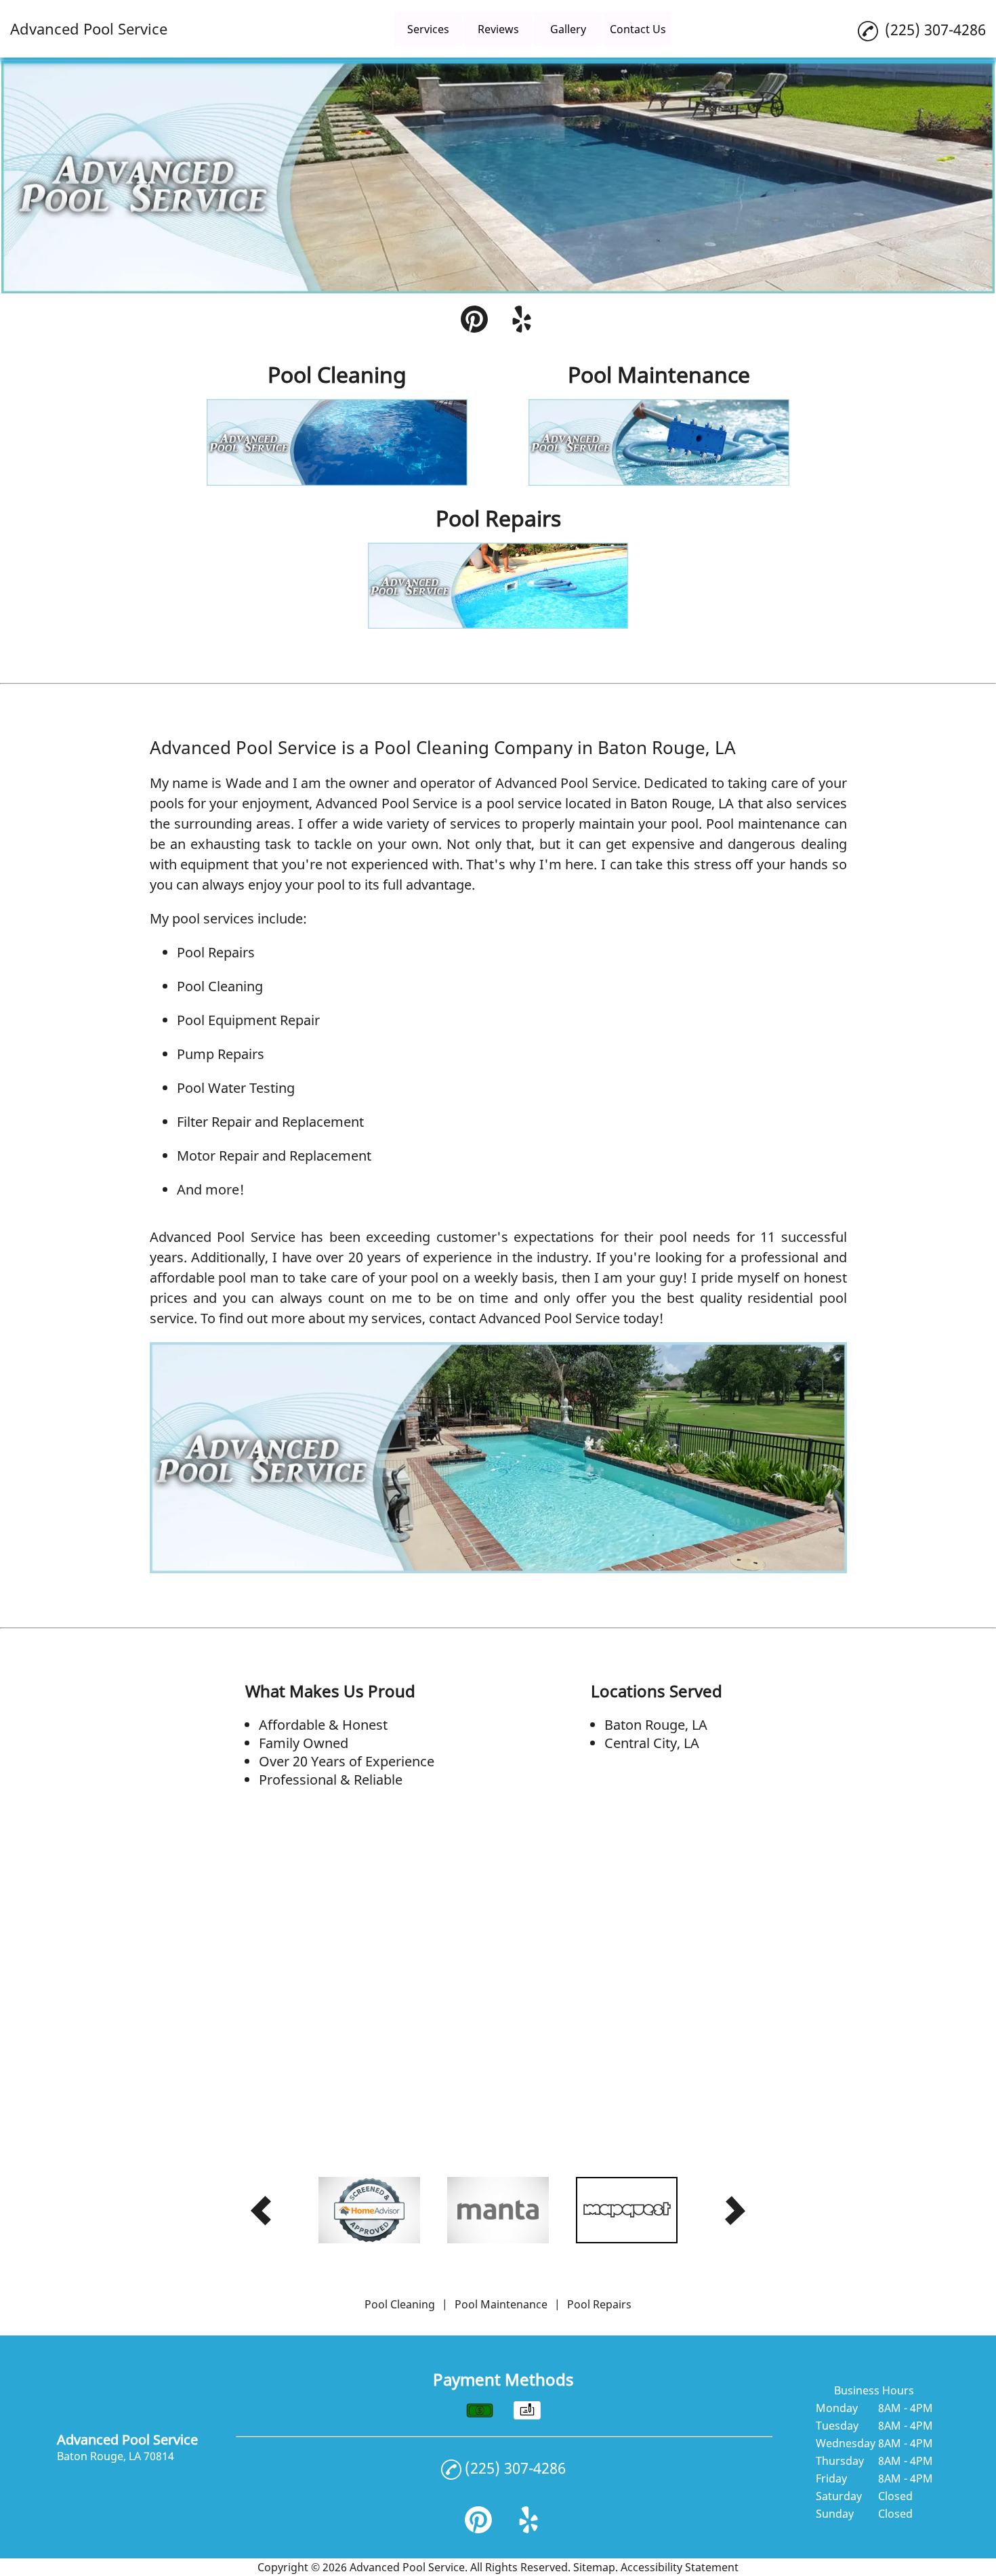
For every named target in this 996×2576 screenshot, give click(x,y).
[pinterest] (474, 321)
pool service (524, 803)
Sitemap (594, 2567)
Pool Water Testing (236, 1088)
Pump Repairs (221, 1054)
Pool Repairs (216, 952)
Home (358, 29)
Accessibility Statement (680, 2567)
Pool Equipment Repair (248, 1020)
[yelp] (522, 321)
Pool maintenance (763, 824)
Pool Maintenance (501, 2304)
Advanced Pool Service (566, 783)
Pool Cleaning (220, 986)
